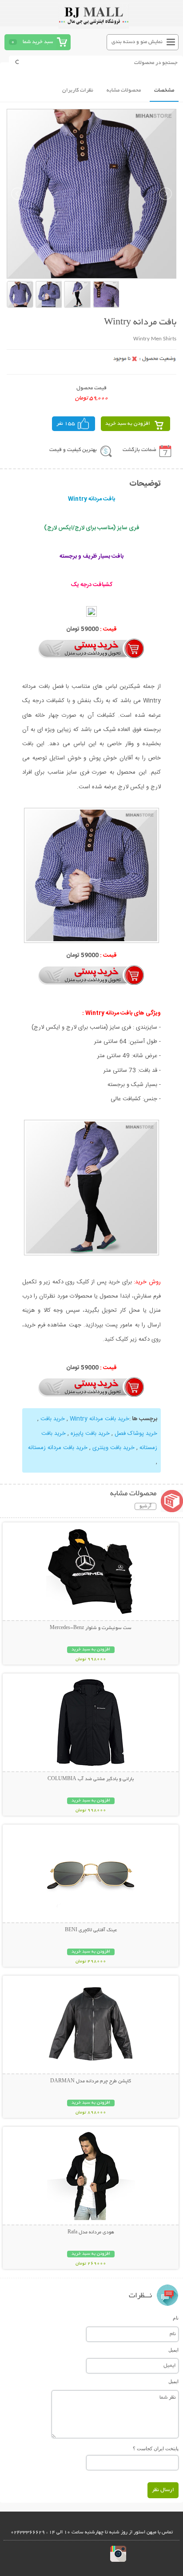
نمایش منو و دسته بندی (137, 42)
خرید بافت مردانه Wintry (99, 1419)
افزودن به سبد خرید (128, 424)
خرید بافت (53, 1419)
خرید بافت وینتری (113, 1448)
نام (176, 2318)
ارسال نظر (163, 2490)
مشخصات (164, 90)
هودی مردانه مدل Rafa (91, 2233)
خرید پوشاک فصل (136, 1434)
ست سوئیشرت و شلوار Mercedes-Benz (91, 1628)
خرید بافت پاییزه (90, 1434)
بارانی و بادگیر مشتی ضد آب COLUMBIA (91, 1779)
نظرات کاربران (78, 90)
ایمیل (173, 2350)
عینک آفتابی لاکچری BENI (91, 1930)
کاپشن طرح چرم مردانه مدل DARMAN (91, 2081)
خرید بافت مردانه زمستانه (58, 1448)
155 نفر (66, 424)
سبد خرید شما (38, 42)
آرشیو (145, 1506)
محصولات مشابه (124, 90)
